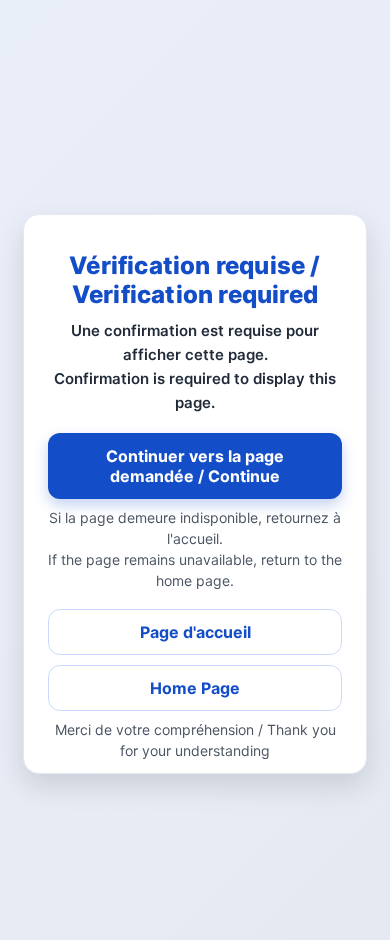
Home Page (195, 688)
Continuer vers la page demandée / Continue (195, 466)
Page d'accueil (195, 632)
